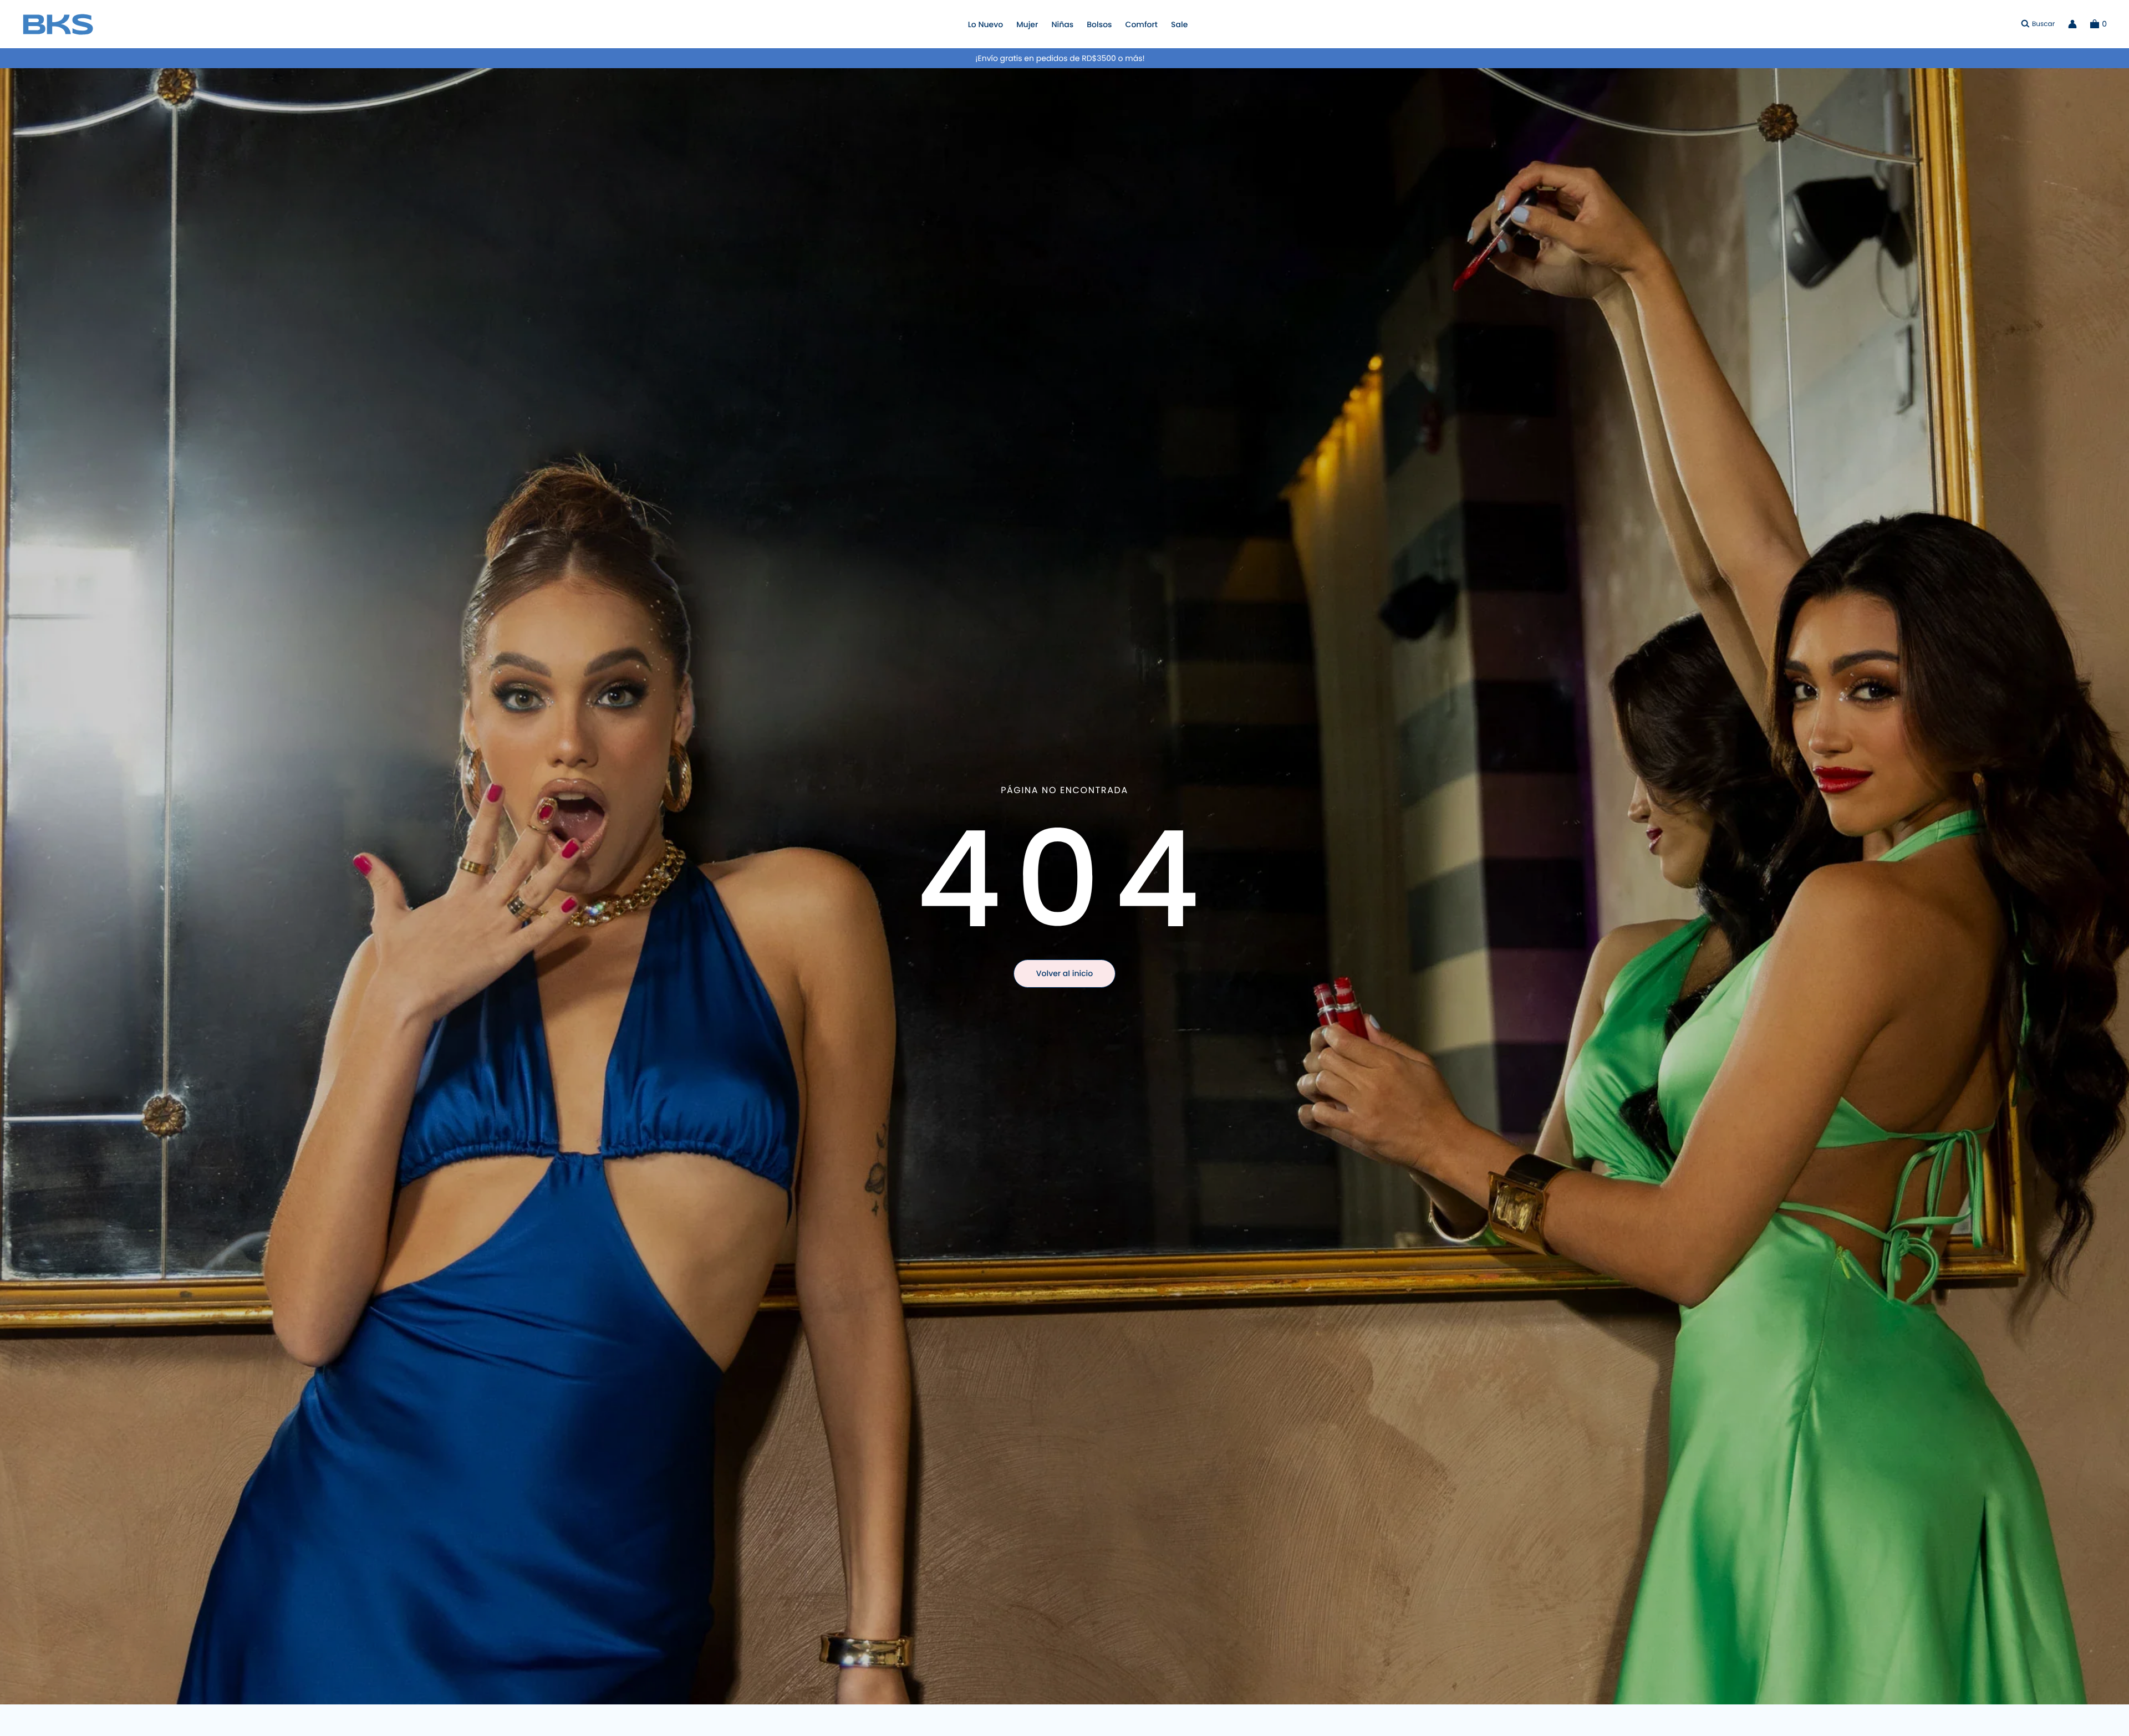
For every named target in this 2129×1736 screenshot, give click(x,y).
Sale (1179, 24)
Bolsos (1099, 24)
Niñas (1062, 24)
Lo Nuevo (986, 24)
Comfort (1142, 24)
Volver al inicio (1064, 973)
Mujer (1027, 24)
